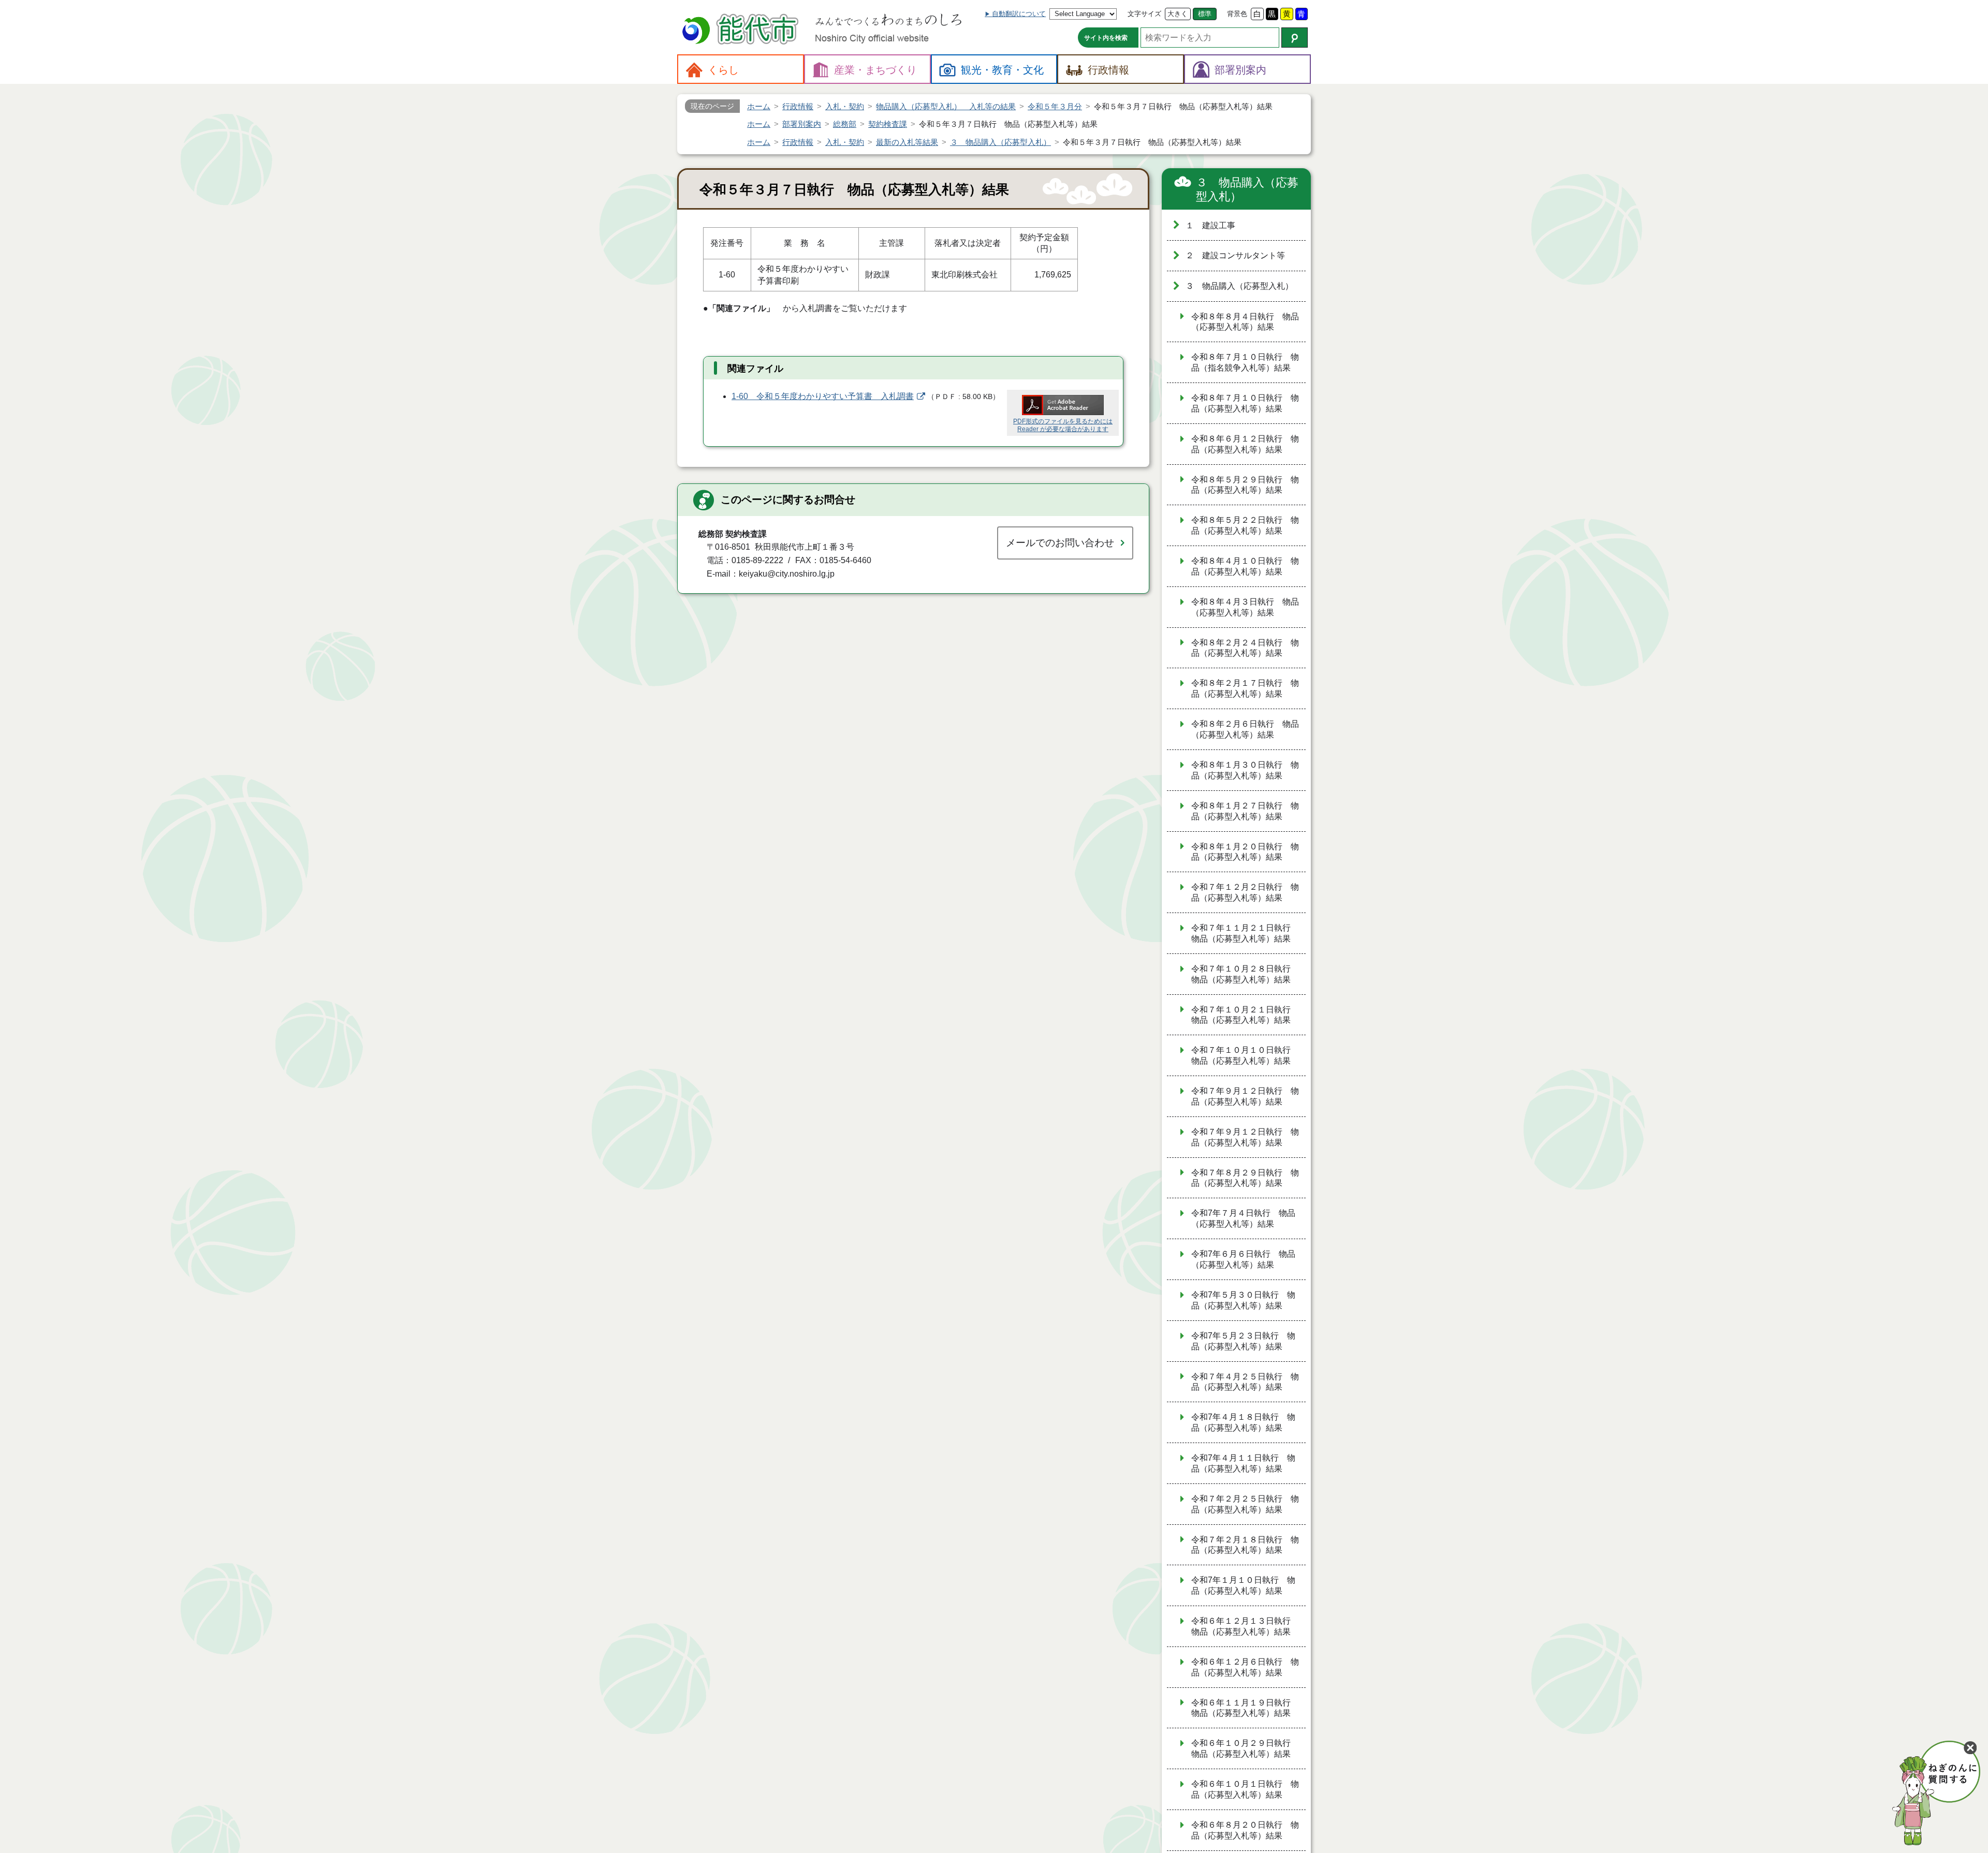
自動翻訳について (1019, 14)
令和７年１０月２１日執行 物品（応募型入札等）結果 (1245, 1015)
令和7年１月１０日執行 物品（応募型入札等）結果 (1243, 1585)
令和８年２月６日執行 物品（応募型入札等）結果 (1245, 729)
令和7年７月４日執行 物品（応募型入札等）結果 (1243, 1218)
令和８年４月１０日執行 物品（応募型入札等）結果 (1245, 566)
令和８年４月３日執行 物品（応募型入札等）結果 (1245, 607)
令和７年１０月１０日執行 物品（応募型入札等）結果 (1245, 1055)
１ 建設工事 (1210, 225)
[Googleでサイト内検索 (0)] (1295, 38)
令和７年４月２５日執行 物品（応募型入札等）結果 (1245, 1382)
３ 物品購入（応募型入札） (1247, 190)
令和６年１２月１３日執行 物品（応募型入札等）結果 (1245, 1626)
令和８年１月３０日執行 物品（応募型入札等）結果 (1245, 770)
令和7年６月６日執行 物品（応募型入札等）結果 (1243, 1259)
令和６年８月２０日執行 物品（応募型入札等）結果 (1245, 1830)
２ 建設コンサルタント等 (1235, 255)
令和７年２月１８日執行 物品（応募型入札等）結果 (1245, 1545)
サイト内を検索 (1106, 38)
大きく (1178, 14)
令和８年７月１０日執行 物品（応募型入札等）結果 (1245, 403)
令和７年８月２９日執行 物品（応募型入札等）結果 (1245, 1178)
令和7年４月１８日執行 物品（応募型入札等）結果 (1243, 1422)
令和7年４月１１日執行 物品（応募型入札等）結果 (1243, 1463)
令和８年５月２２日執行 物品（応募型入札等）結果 (1245, 525)
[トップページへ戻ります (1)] (742, 30)
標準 (1205, 14)
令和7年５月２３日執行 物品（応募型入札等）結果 (1243, 1341)
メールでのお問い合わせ (1060, 543)
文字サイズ (1144, 14)
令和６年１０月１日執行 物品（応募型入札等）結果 (1245, 1789)
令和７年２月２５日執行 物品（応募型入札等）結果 (1245, 1504)
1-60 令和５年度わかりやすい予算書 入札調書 (823, 396)
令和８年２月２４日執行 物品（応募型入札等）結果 (1245, 648)
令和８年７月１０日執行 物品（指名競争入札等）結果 (1245, 362)
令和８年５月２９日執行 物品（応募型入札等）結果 (1245, 485)
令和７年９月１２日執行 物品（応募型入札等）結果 (1245, 1096)
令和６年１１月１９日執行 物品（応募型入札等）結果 (1245, 1708)
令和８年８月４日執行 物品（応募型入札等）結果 (1245, 322)
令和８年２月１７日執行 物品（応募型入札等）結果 (1245, 688)
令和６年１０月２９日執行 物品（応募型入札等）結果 (1245, 1748)
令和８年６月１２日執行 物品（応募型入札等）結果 (1245, 444)
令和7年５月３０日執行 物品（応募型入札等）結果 (1243, 1300)
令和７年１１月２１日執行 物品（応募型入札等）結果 (1245, 933)
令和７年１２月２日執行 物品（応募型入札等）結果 (1245, 892)
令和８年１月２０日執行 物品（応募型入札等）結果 (1245, 852)
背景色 (1237, 14)
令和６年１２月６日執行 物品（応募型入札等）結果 (1245, 1667)
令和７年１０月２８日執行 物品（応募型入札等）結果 (1245, 974)
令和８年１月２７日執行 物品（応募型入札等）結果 (1245, 811)
